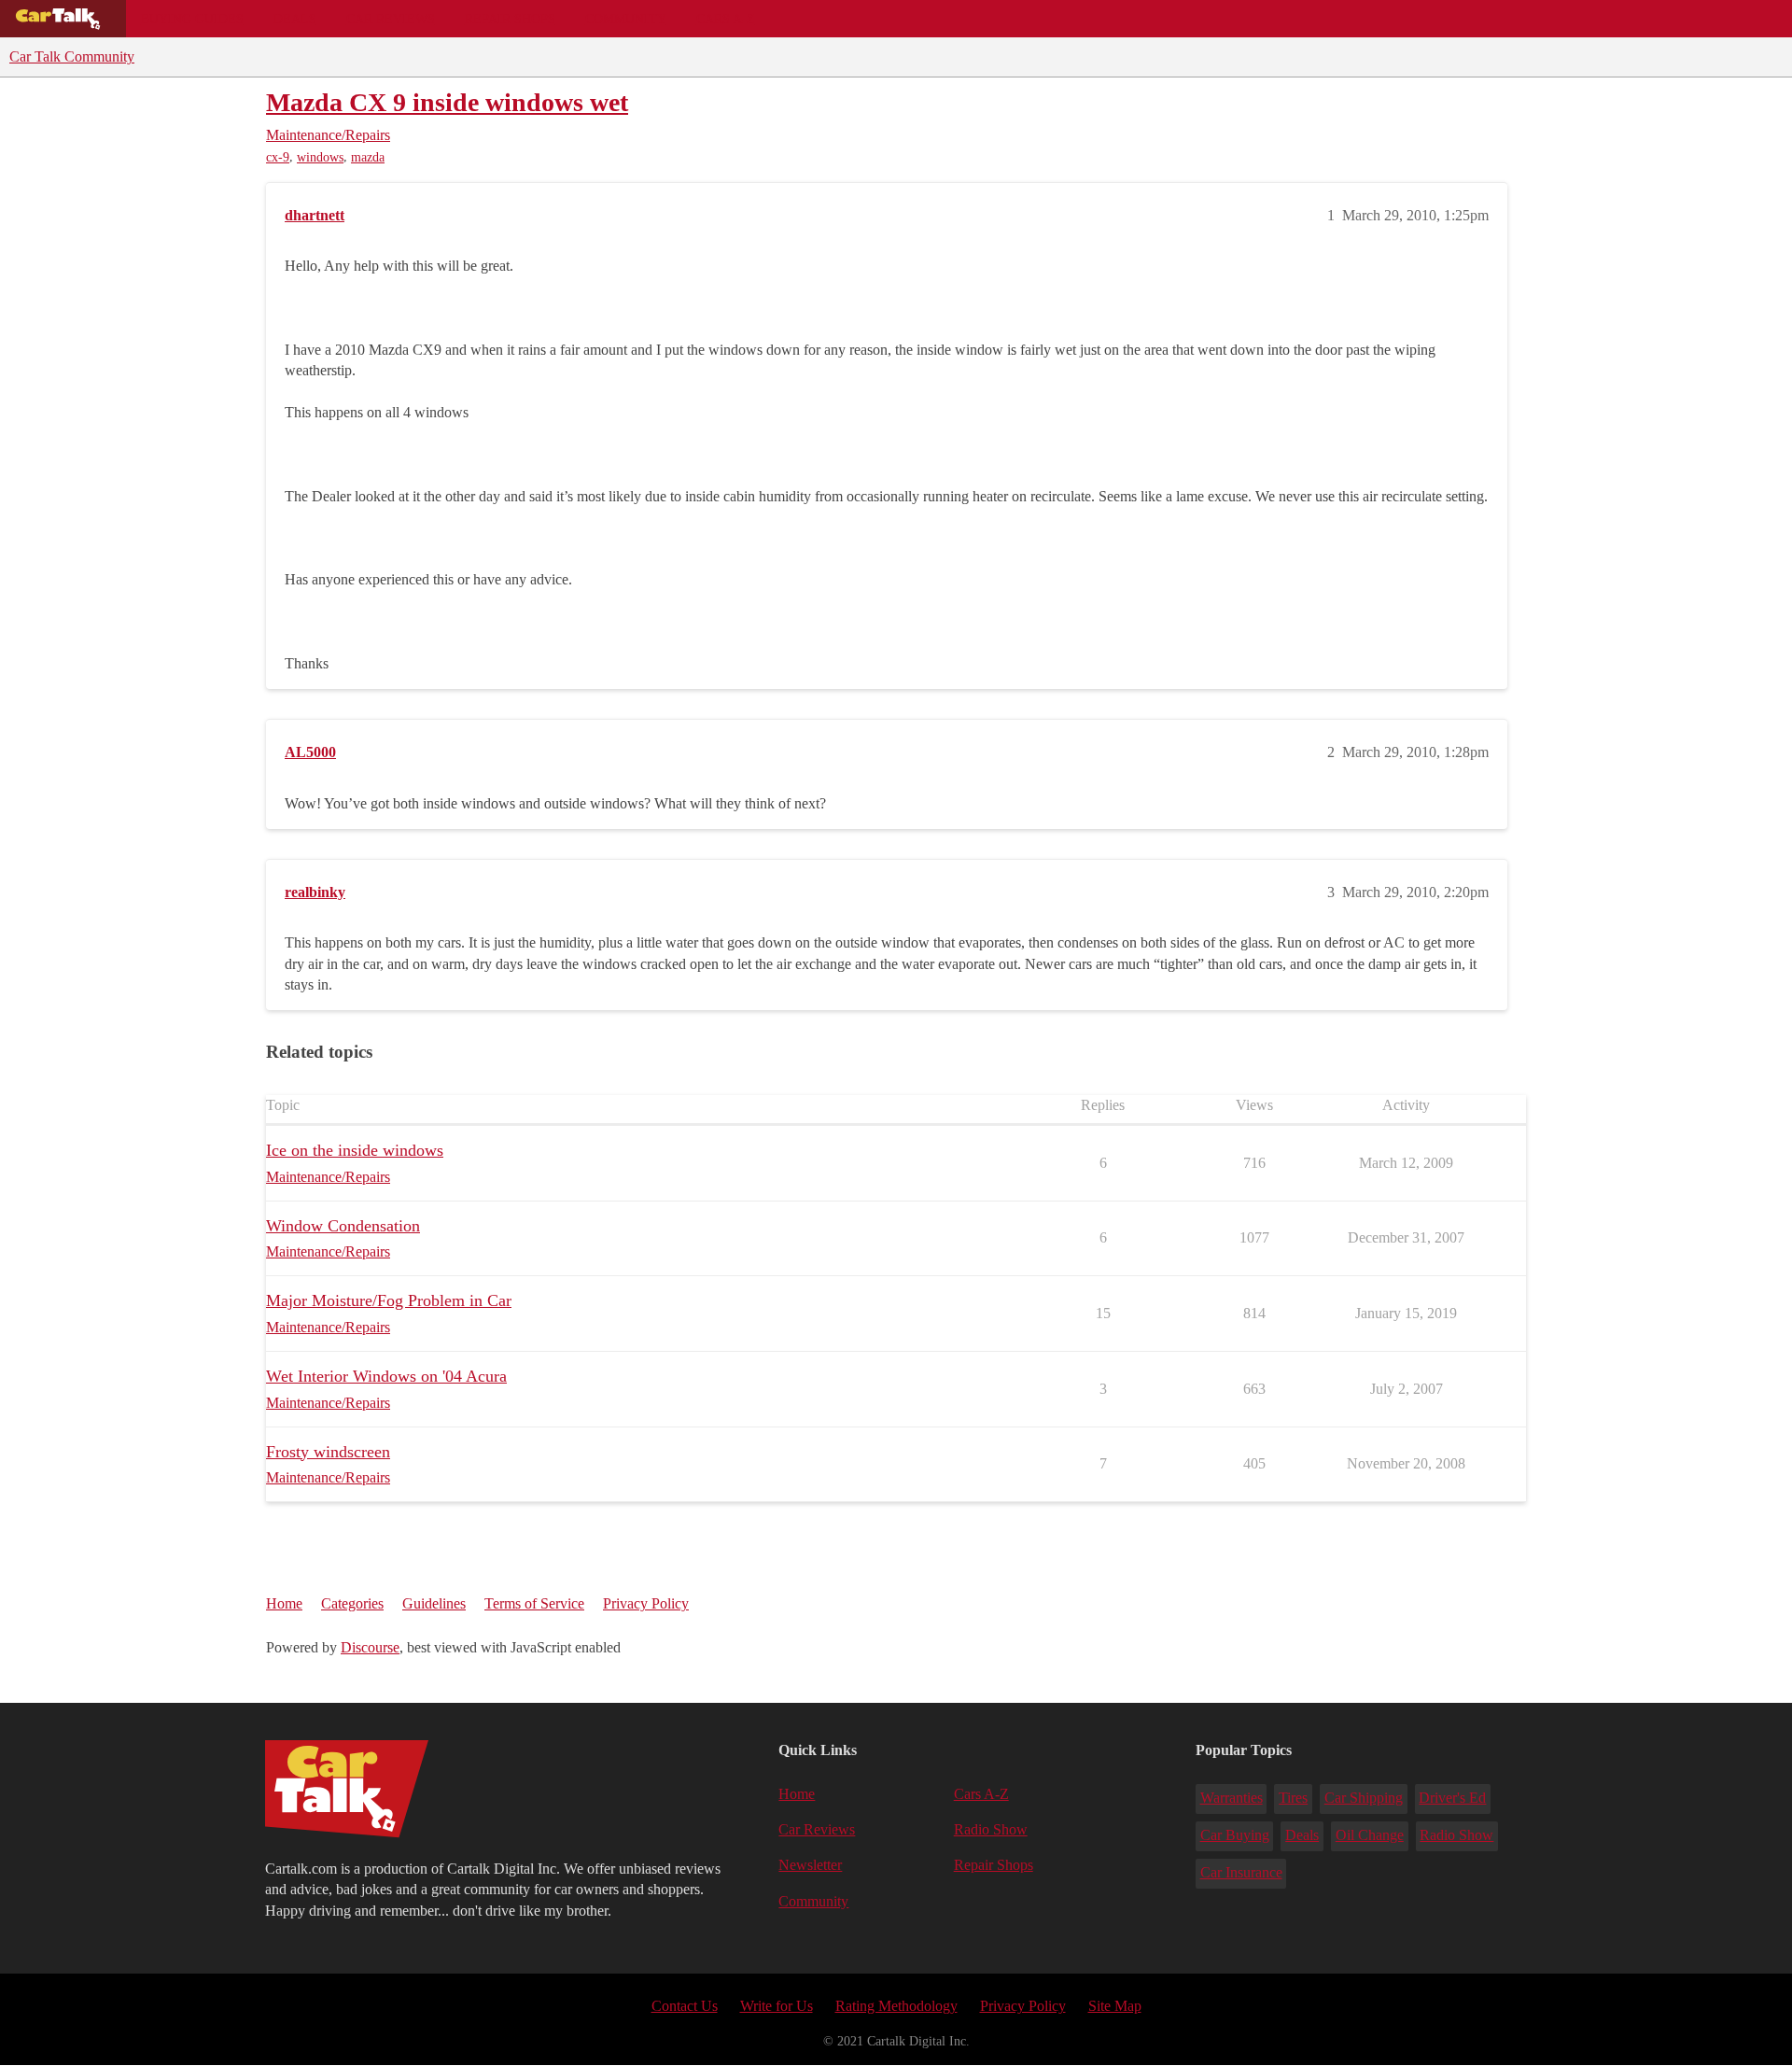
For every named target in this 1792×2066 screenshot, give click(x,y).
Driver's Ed (1452, 1798)
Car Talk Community (72, 56)
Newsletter (810, 1865)
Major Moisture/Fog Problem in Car (389, 1300)
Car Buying (1235, 1835)
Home (284, 1603)
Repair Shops (510, 19)
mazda (368, 157)
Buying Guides (192, 19)
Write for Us (777, 2006)
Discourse (370, 1647)
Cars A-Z (726, 19)
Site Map (1115, 2006)
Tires (1293, 1798)
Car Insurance (1241, 1872)
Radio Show (991, 1829)
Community (626, 19)
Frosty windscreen (328, 1452)
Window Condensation (343, 1226)
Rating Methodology (896, 2006)
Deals (295, 19)
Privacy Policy (646, 1603)
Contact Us (685, 2006)
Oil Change (1370, 1835)
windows (320, 157)
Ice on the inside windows (355, 1150)
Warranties (1232, 1798)
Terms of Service (534, 1603)
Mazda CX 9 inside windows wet (447, 102)
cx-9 (278, 157)
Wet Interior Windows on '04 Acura (386, 1376)
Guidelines (434, 1603)
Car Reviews (391, 19)
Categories (352, 1603)
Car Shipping (1364, 1798)
